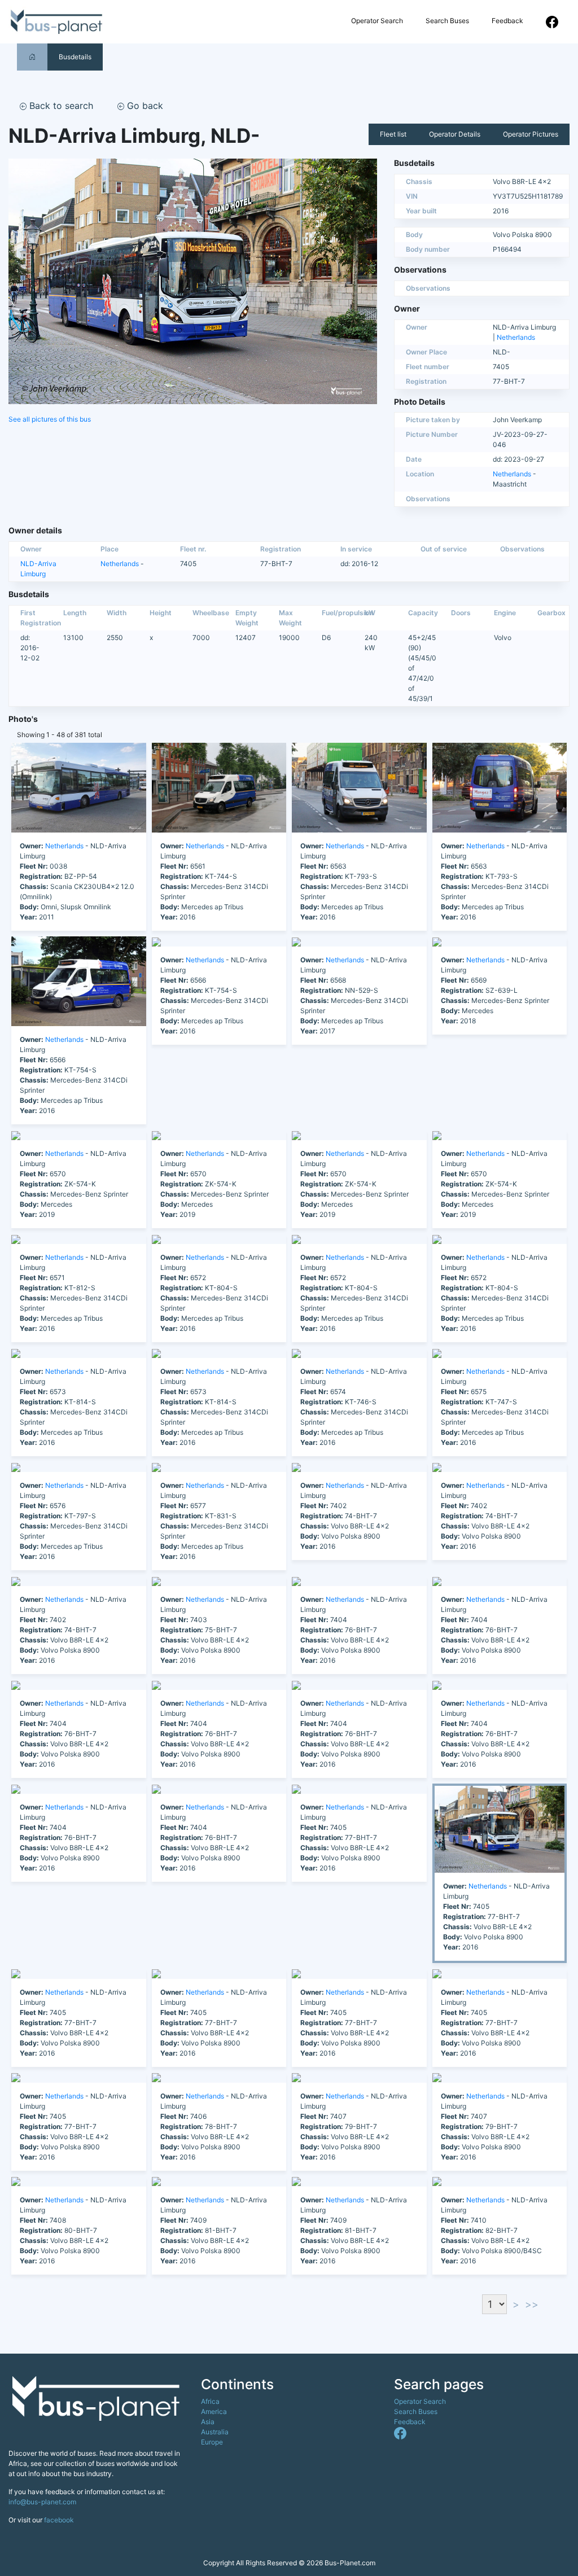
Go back (144, 106)
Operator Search (377, 21)
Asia (208, 2422)
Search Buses (447, 21)
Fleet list (393, 134)
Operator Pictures (531, 134)
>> (532, 2304)
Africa (210, 2401)
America (214, 2411)
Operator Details (455, 134)
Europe (212, 2442)
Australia (215, 2432)
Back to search (60, 106)
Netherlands (516, 337)
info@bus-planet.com (42, 2502)
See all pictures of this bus (50, 419)
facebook (59, 2520)
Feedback (507, 21)
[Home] (32, 57)
